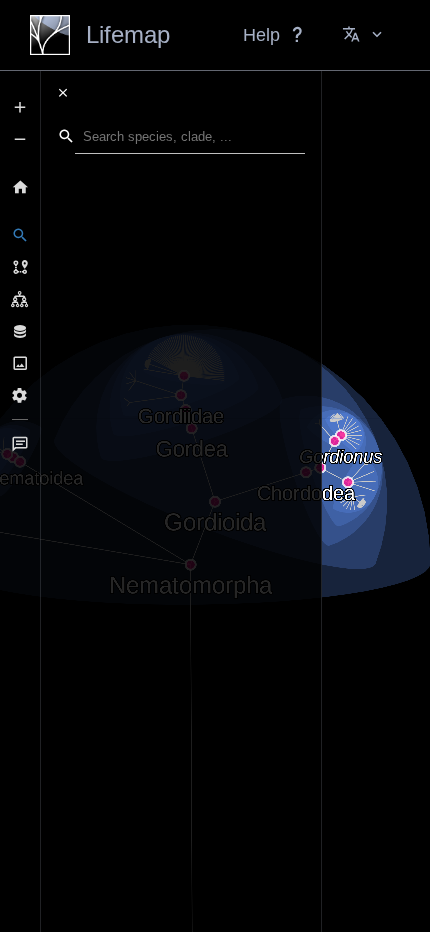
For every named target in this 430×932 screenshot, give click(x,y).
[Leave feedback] (20, 444)
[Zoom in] (20, 107)
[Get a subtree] (20, 299)
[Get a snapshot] (20, 363)
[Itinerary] (20, 267)
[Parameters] (20, 395)
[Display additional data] (20, 331)
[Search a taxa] (20, 235)
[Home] (20, 187)
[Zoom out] (20, 139)
